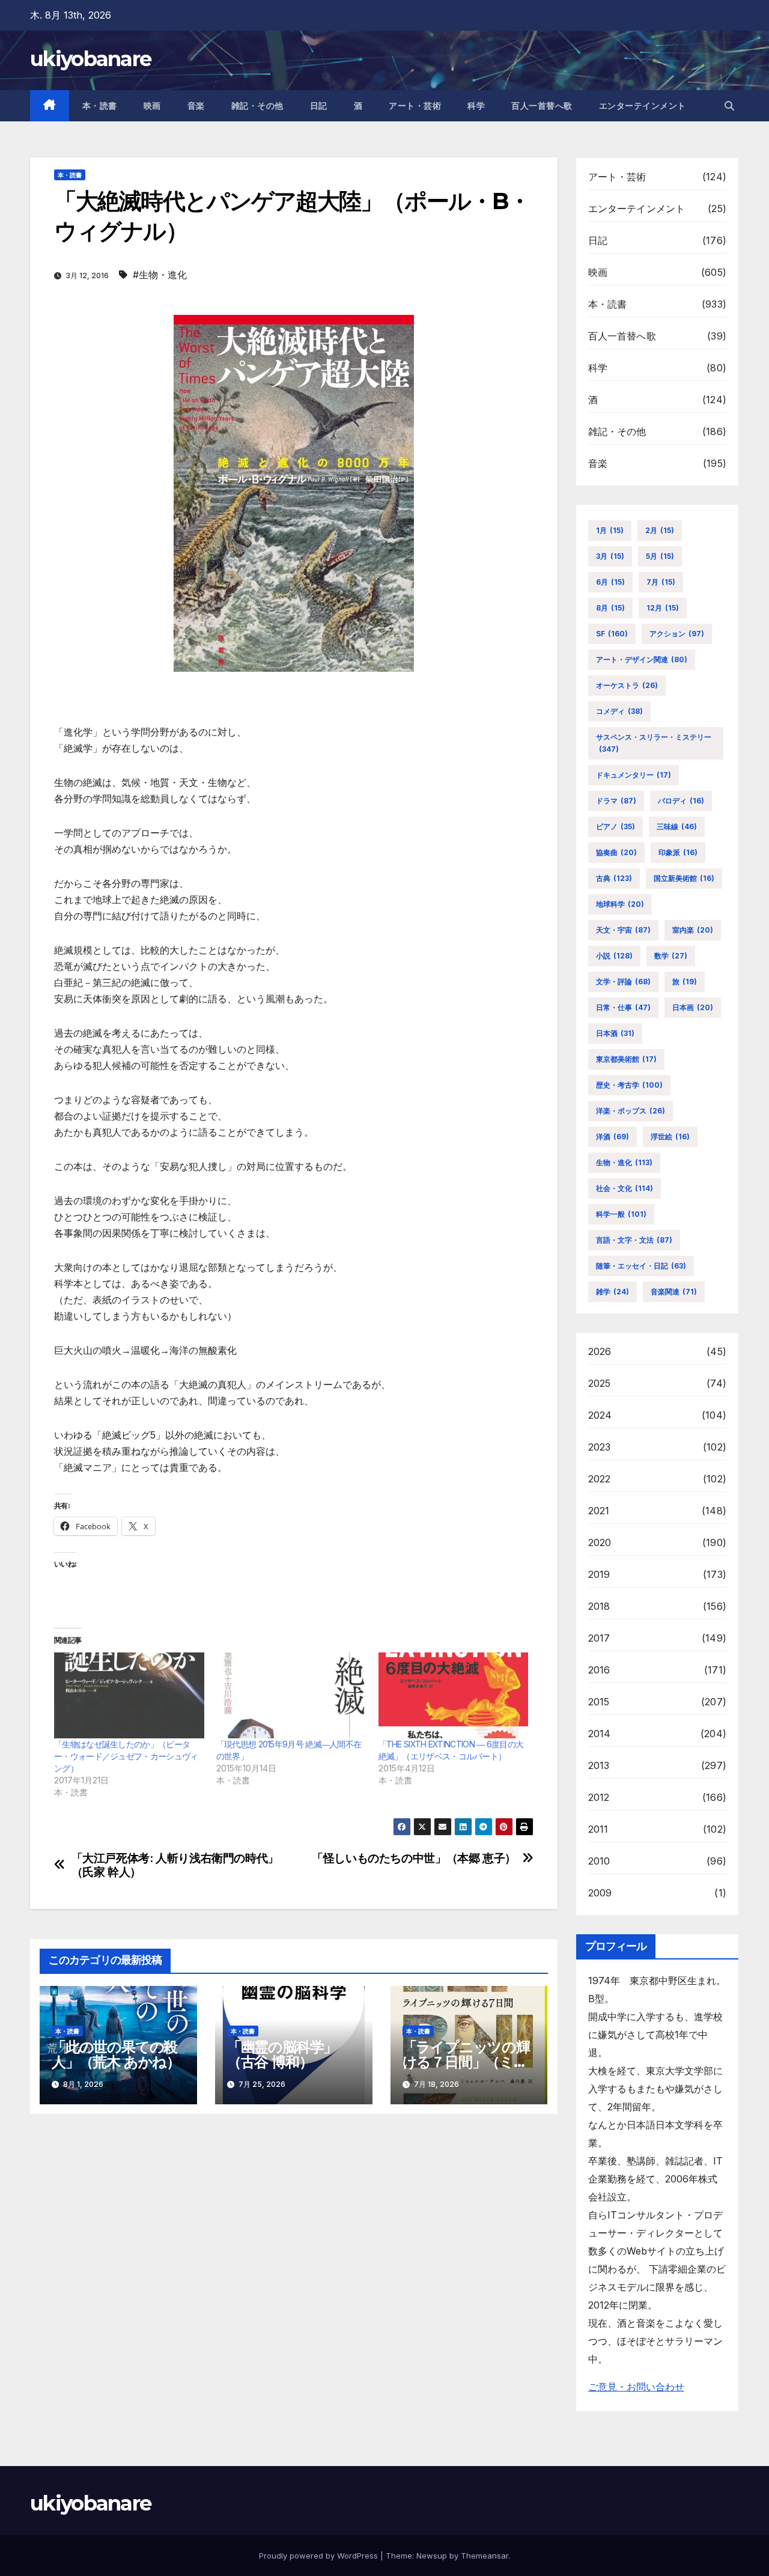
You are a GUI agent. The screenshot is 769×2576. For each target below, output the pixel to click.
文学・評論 (623, 982)
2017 (599, 1638)
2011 (598, 1829)
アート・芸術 (415, 106)
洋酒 (612, 1137)
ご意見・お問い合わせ (636, 2387)
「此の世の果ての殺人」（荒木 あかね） (116, 2054)
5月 (660, 556)
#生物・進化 (160, 275)
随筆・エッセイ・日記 (641, 1266)
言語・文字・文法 (634, 1240)
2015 (599, 1702)
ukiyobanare (90, 59)
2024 (600, 1415)
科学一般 (621, 1214)
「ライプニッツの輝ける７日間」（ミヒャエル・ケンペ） (466, 2062)
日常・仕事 (623, 1007)
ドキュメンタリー (634, 775)
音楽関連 (674, 1292)
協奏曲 (616, 852)
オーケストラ (627, 685)
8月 (610, 608)
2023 (600, 1447)
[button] (729, 106)
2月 (660, 530)
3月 (610, 556)
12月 (663, 608)
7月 (661, 582)
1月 (610, 530)
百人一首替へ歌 (542, 106)
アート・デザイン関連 (642, 659)
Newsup (432, 2556)
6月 (610, 582)
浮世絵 (670, 1137)
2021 (599, 1511)
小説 (614, 956)
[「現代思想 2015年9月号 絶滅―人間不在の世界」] (291, 1695)
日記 (319, 106)
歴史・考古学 (629, 1085)
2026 (600, 1351)
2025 (600, 1383)
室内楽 (693, 930)
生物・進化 (624, 1162)
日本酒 (615, 1033)
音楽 (196, 106)
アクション (677, 634)
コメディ (619, 711)
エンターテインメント (643, 106)
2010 (599, 1861)
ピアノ (616, 827)
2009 (600, 1893)
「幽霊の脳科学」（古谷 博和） (282, 2054)
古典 (614, 878)
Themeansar (485, 2556)
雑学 (612, 1292)
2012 (599, 1797)
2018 (599, 1606)
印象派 (678, 852)
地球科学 (620, 904)
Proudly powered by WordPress (320, 2556)
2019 (599, 1574)
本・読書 (100, 106)
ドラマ (616, 801)
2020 (600, 1542)
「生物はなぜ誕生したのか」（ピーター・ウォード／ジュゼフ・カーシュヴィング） (126, 1756)
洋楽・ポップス (631, 1111)
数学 (671, 956)
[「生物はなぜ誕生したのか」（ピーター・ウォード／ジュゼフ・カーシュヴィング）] (129, 1695)
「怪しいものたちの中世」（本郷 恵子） (414, 1858)
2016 (599, 1670)
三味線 (677, 827)
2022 (600, 1479)
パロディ (681, 801)
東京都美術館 (626, 1059)
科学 (476, 106)
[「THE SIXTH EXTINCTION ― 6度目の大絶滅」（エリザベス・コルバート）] (454, 1695)
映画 (152, 106)
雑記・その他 (257, 106)
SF (612, 634)
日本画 (693, 1007)
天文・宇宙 (623, 930)
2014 (600, 1734)
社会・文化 (625, 1188)
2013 (599, 1765)
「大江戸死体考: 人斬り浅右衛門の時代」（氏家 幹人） (175, 1865)
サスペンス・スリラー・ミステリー (654, 743)
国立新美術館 (684, 878)
